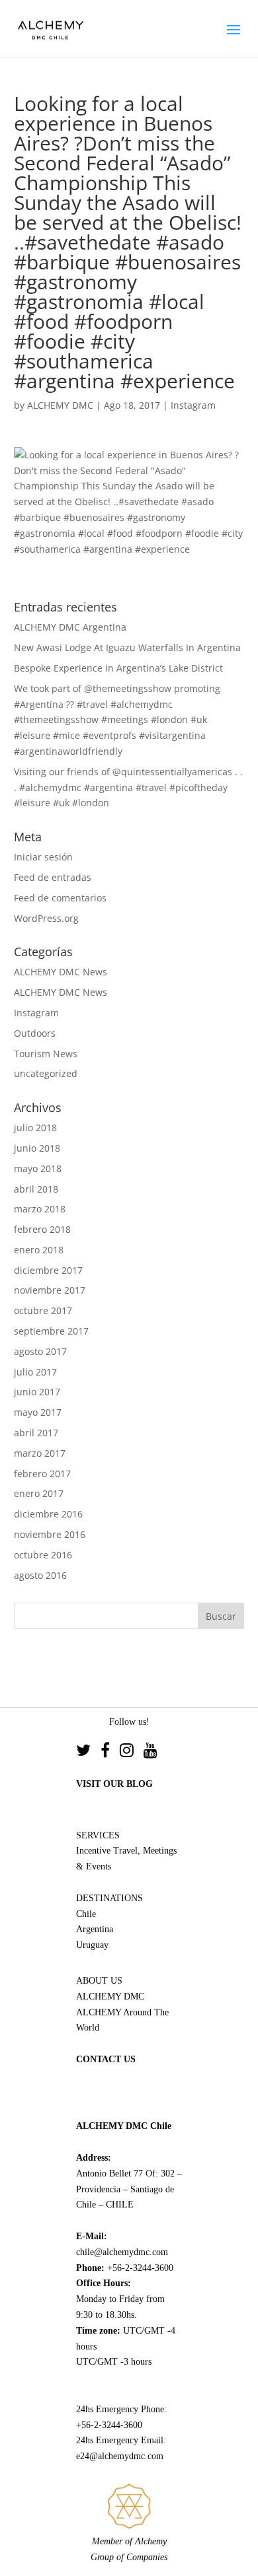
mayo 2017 (38, 1412)
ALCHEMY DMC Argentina (70, 627)
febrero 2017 (42, 1474)
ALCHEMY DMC (60, 405)
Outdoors (35, 1033)
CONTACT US (106, 2059)
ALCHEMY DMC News (61, 972)
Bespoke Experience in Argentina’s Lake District (118, 668)
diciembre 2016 (48, 1514)
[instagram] (132, 1752)
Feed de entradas (53, 877)
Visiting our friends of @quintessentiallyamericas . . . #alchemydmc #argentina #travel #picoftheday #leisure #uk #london (128, 787)
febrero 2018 (42, 1229)
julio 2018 (35, 1128)
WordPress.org (46, 918)
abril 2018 (36, 1189)
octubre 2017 (43, 1310)
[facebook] (110, 1752)
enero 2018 (39, 1250)
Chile (86, 1914)
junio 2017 (37, 1392)
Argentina (95, 1929)
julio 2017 (35, 1372)
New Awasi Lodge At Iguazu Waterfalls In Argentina (127, 647)
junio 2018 (37, 1148)
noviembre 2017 (50, 1290)
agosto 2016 (40, 1575)
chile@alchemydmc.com (122, 2252)
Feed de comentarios (60, 898)
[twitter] (88, 1752)
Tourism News (46, 1054)
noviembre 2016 (50, 1534)
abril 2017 (36, 1433)
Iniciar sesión (43, 857)
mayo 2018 (38, 1168)
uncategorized (46, 1073)
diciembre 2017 (48, 1270)
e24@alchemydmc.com (120, 2456)
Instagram (193, 405)
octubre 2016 (43, 1555)
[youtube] (150, 1752)
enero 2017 (39, 1493)
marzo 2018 (40, 1209)
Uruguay (92, 1945)
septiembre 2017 (51, 1331)
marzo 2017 (40, 1453)
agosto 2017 (40, 1351)
